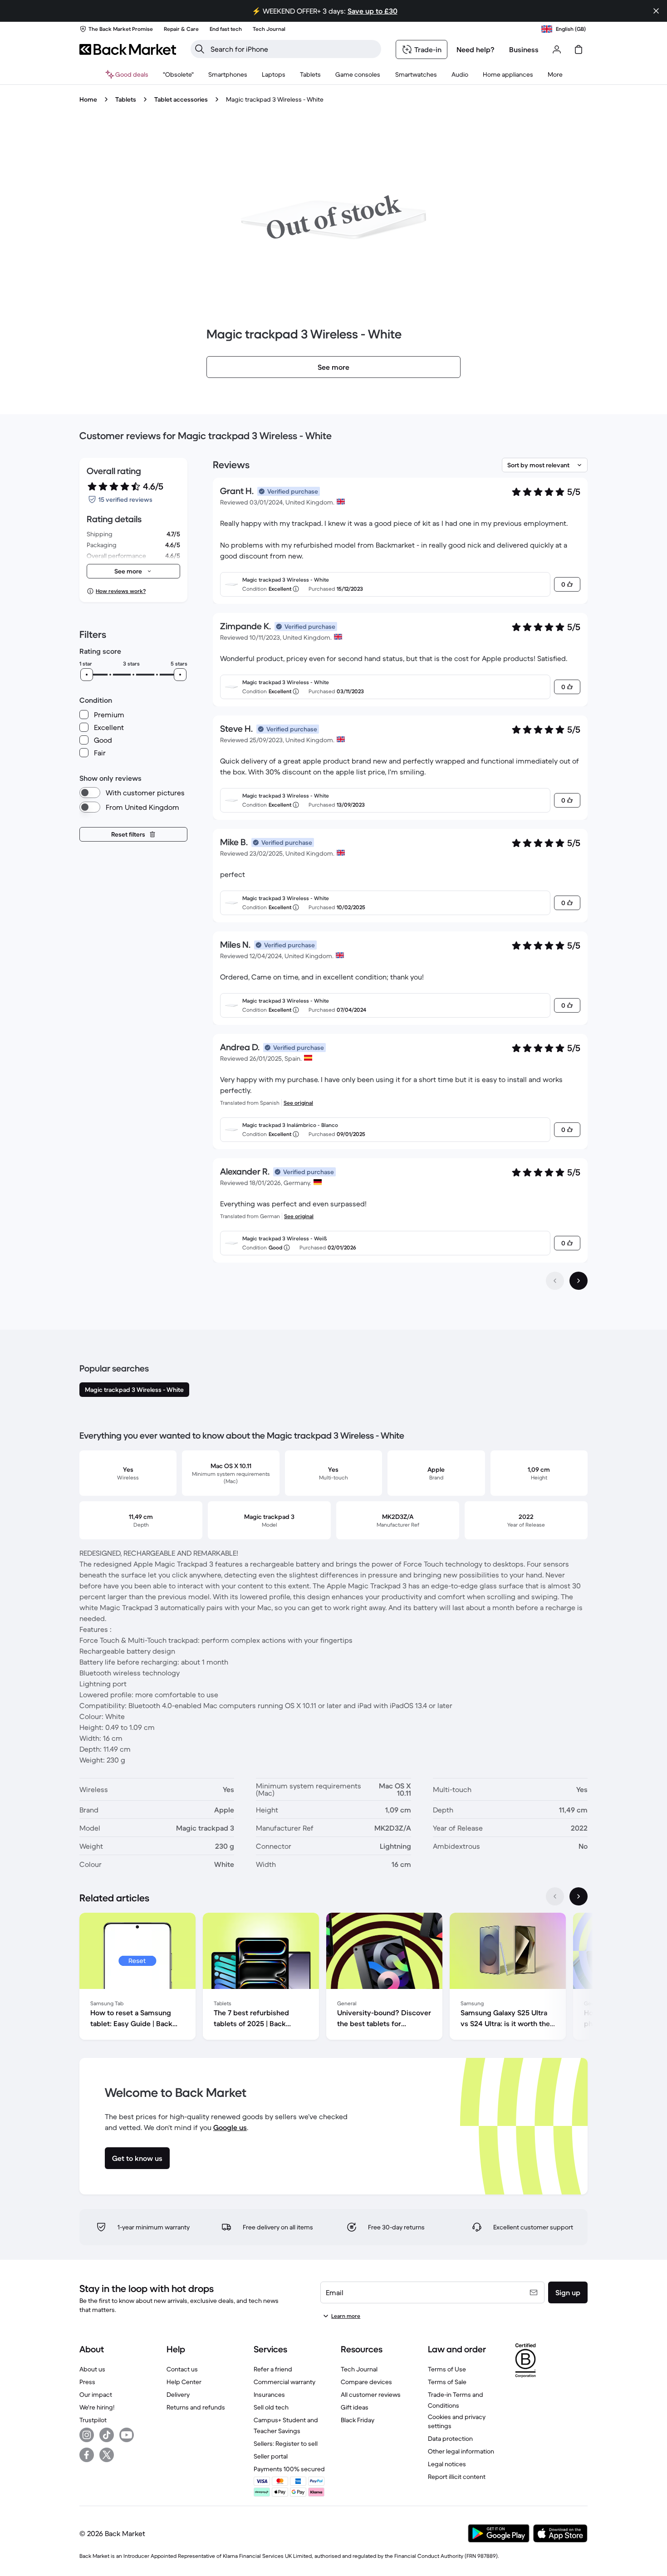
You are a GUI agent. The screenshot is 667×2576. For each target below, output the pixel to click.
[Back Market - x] (107, 2455)
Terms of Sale (447, 2382)
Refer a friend (273, 2369)
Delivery (178, 2395)
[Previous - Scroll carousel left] (555, 1896)
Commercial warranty (284, 2382)
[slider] (87, 675)
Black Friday (358, 2420)
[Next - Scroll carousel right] (579, 1896)
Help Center (184, 2382)
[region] (333, 1978)
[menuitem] (228, 74)
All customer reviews (371, 2395)
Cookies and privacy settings (457, 2421)
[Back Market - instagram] (87, 2435)
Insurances (269, 2395)
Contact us (182, 2369)
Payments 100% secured (289, 2469)
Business (524, 49)
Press (87, 2382)
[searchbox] (293, 49)
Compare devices (366, 2382)
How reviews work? (121, 591)
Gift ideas (355, 2407)
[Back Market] (128, 49)
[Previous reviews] (555, 1281)
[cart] (579, 49)
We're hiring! (97, 2407)
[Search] (200, 49)
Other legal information (461, 2451)
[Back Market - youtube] (127, 2435)
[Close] (656, 11)
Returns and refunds (196, 2407)
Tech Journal (359, 2369)
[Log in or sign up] (557, 49)
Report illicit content (457, 2477)
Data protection (450, 2439)
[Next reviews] (579, 1281)
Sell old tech (271, 2407)
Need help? (476, 49)
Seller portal (271, 2456)
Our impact (96, 2395)
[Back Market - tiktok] (107, 2435)
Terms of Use (447, 2369)
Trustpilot (93, 2420)
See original (298, 1103)
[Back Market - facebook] (87, 2455)
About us (92, 2369)
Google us (230, 2127)
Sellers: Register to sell (286, 2444)
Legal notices (447, 2464)
